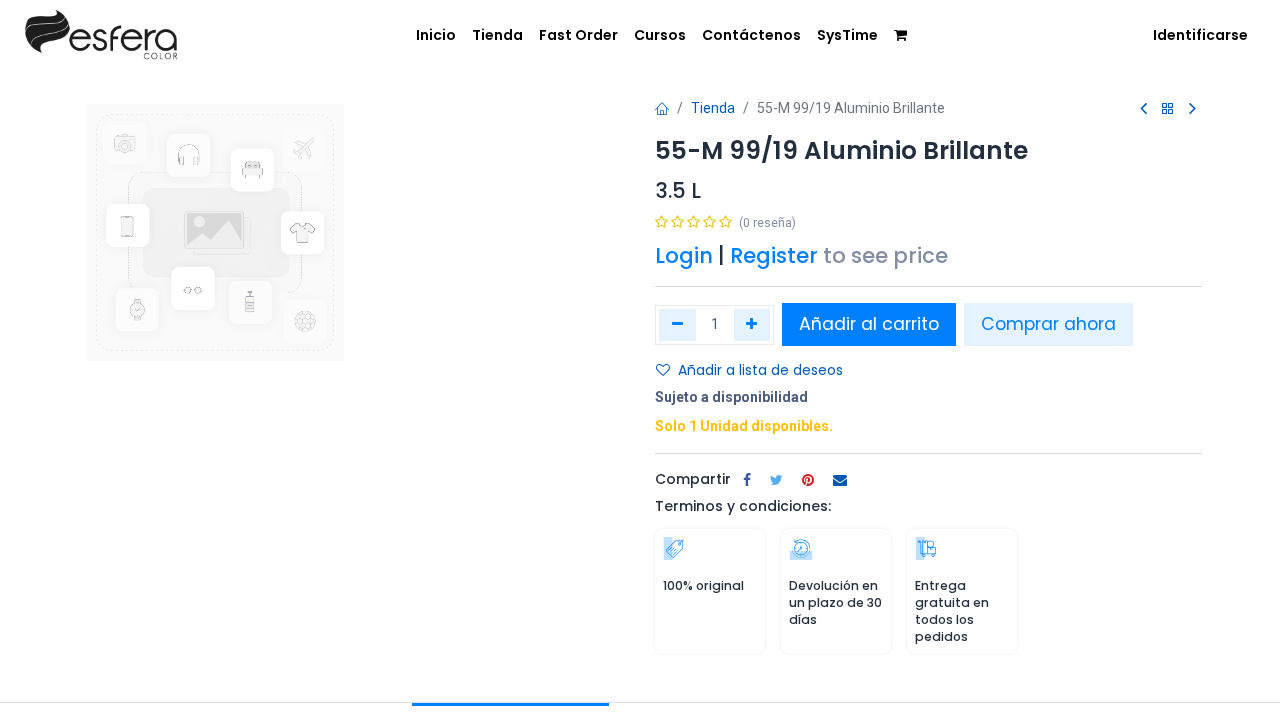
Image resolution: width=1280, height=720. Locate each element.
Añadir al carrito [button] (869, 324)
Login (684, 255)
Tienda (713, 108)
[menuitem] (436, 36)
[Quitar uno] (677, 325)
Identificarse (1200, 35)
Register (774, 255)
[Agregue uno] (752, 325)
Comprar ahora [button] (1048, 324)
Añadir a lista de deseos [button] (760, 370)
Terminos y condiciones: (743, 506)
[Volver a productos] (1168, 109)
